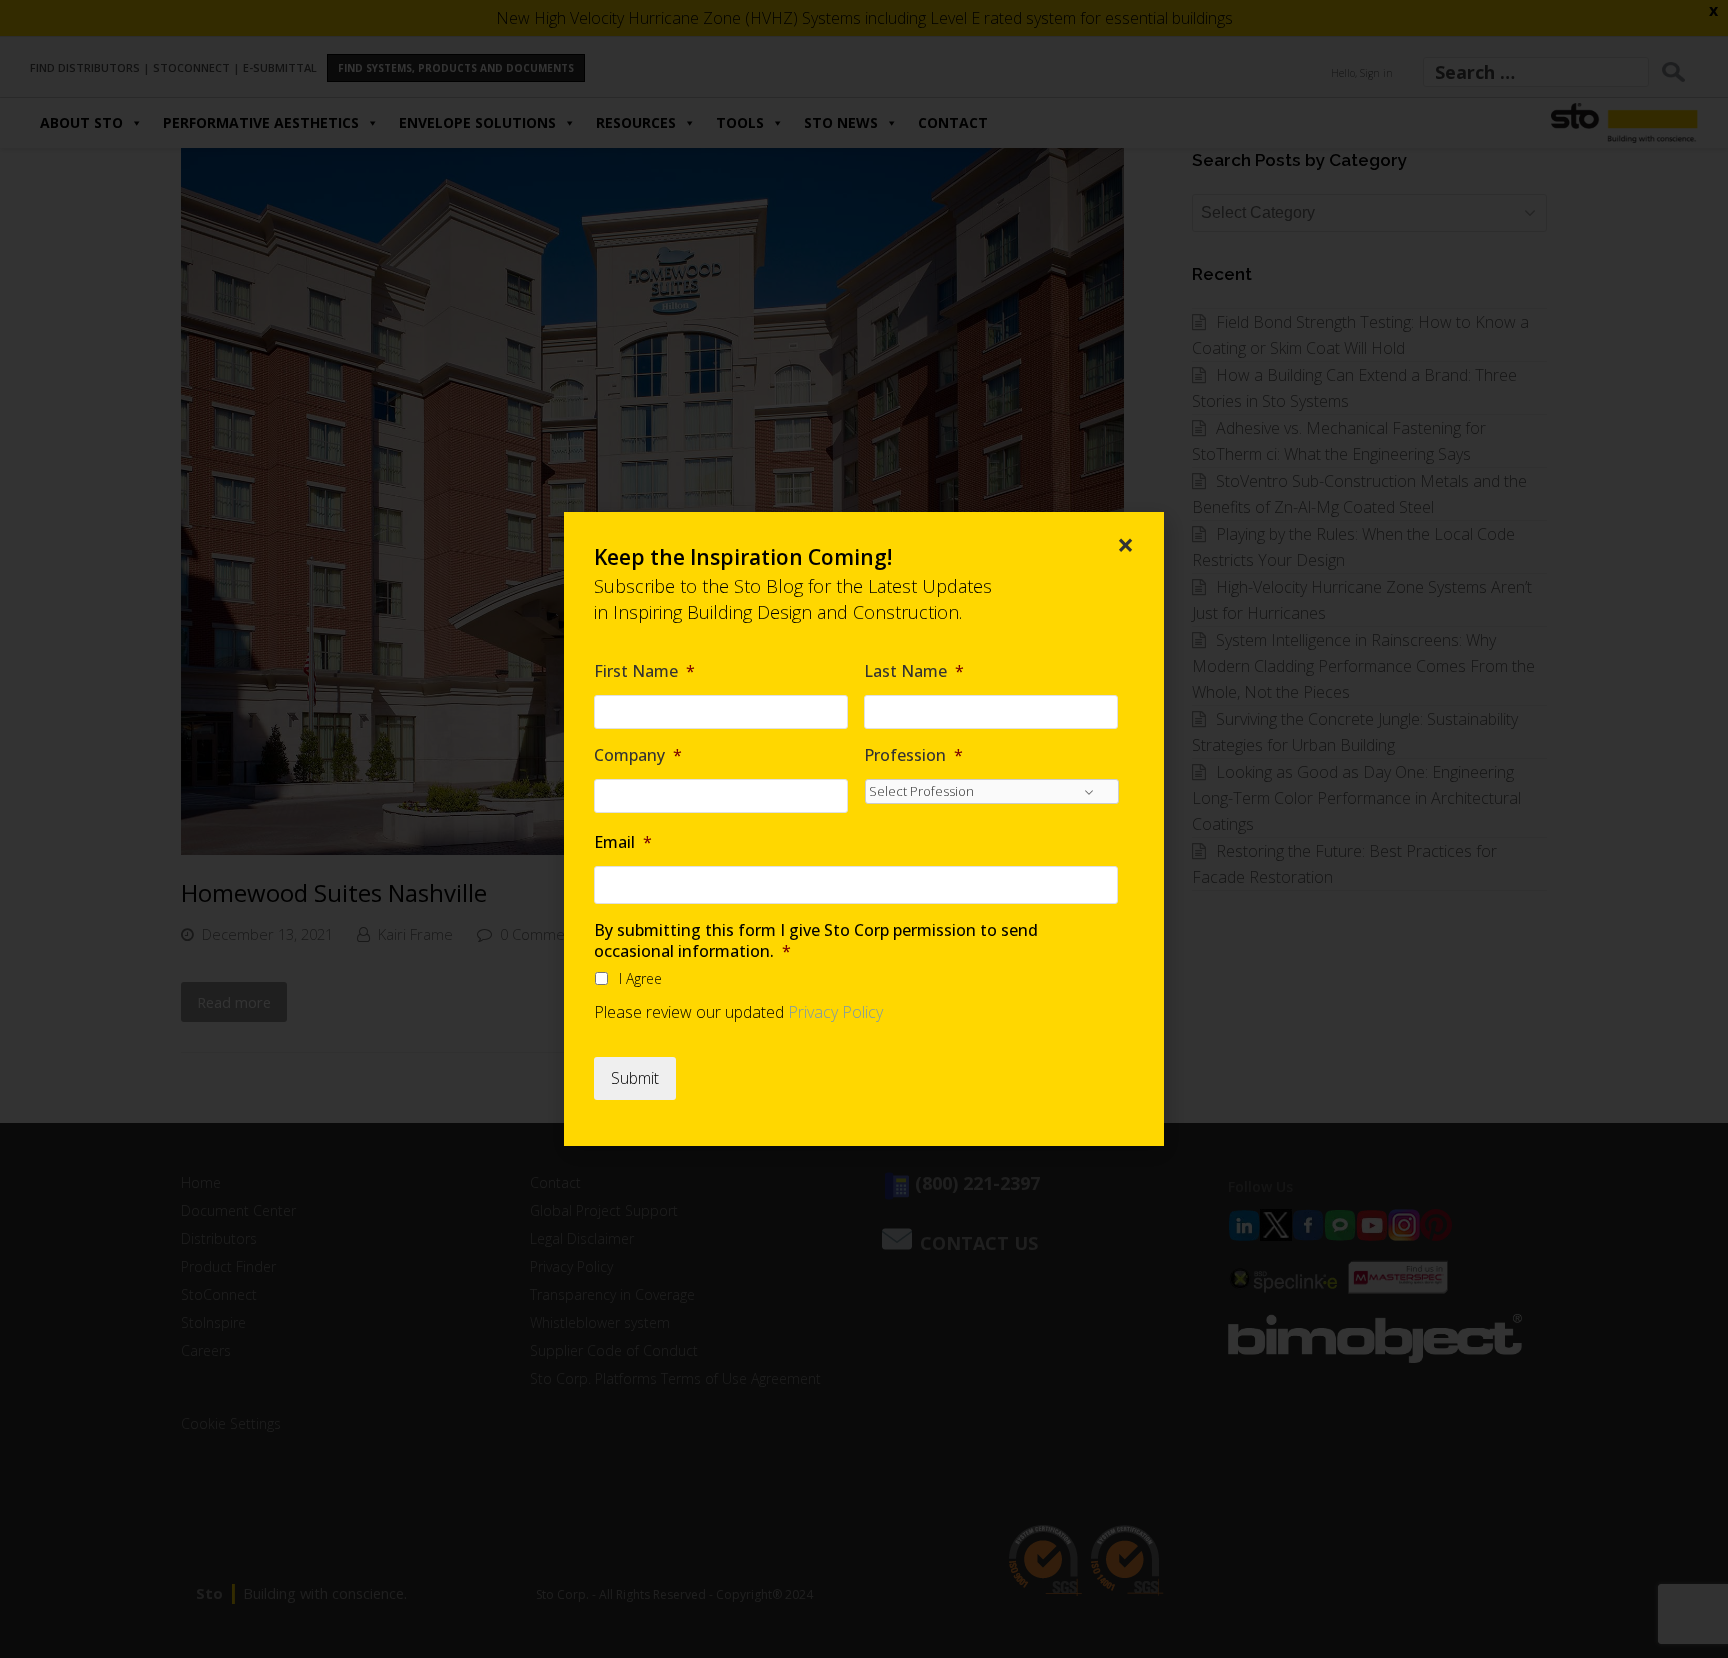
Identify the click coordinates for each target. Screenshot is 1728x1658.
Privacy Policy (835, 1012)
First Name (644, 671)
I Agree (640, 978)
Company (638, 755)
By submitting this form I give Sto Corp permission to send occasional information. (816, 941)
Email (623, 842)
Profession (913, 755)
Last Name (914, 671)
